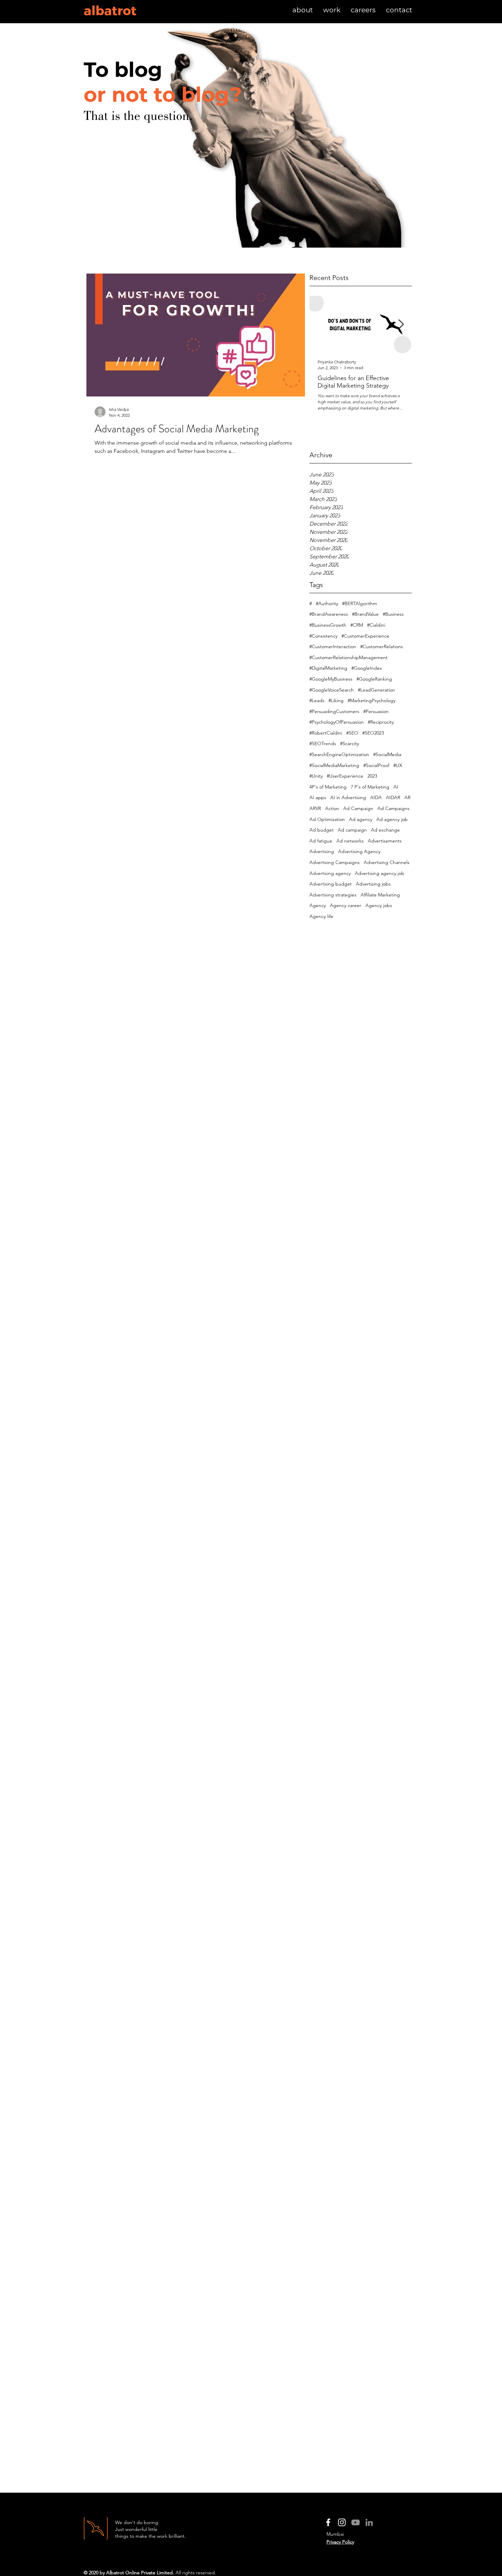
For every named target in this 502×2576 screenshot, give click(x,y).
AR (407, 797)
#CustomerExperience (365, 636)
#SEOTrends (323, 743)
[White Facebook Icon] (328, 2522)
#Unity (316, 776)
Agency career (346, 905)
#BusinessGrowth (328, 625)
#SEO (352, 733)
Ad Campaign (358, 808)
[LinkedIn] (369, 2522)
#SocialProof (376, 765)
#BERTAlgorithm (360, 603)
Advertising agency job (380, 873)
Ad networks (350, 841)
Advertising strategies (333, 895)
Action (332, 808)
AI (396, 787)
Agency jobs (379, 905)
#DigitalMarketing (328, 668)
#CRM (357, 625)
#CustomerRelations (382, 646)
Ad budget (322, 830)
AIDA (376, 797)
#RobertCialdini (326, 733)
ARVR (315, 808)
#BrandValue (365, 614)
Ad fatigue (321, 841)
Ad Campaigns (393, 808)
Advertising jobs (373, 884)
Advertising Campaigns (334, 862)
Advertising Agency (359, 851)
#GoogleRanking (374, 679)
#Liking (336, 700)
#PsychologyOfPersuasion (337, 722)
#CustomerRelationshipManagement (348, 657)
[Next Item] (401, 325)
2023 (372, 776)
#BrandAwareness (329, 614)
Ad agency (361, 819)
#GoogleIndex (367, 668)
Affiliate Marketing (380, 895)
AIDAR (393, 797)
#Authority (327, 603)
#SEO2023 (373, 733)
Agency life (321, 916)
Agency (318, 905)
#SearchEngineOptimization (339, 754)
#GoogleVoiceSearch (332, 690)
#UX (398, 765)
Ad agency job (392, 819)
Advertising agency (330, 873)
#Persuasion (376, 711)
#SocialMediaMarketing (334, 765)
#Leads (317, 700)
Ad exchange (385, 830)
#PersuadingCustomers (334, 711)
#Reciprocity (381, 722)
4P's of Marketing (328, 787)
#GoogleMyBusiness (331, 679)
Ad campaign (352, 830)
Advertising (322, 851)
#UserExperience (345, 776)
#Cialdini (376, 625)
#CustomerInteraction (333, 646)
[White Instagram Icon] (342, 2522)
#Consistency (323, 636)
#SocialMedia (387, 754)
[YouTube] (355, 2522)
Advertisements (385, 841)
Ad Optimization (327, 819)
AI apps (318, 797)
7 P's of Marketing (370, 787)
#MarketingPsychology (372, 700)
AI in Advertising (348, 797)
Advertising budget (331, 884)
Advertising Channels (387, 862)
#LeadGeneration (376, 690)
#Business (393, 614)
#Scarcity (350, 743)
